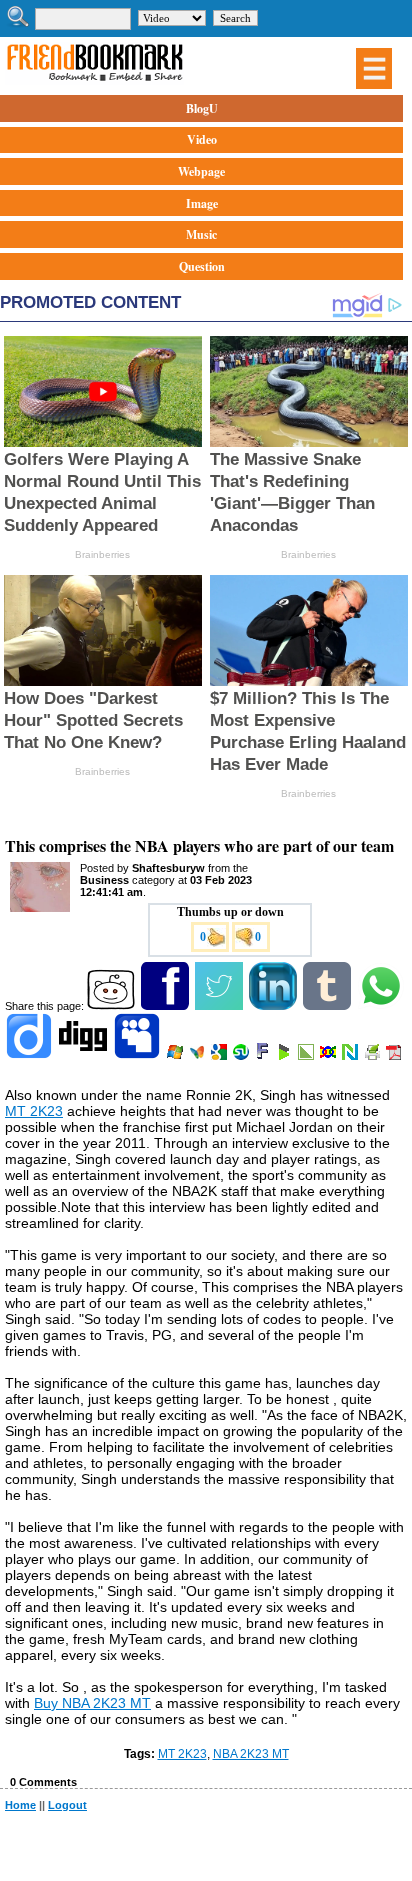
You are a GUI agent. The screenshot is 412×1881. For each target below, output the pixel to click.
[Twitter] (220, 1006)
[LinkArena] (307, 1056)
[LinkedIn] (274, 1006)
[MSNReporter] (198, 1056)
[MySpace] (138, 1056)
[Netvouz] (351, 1056)
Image (202, 203)
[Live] (176, 1056)
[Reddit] (112, 1006)
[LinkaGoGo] (329, 1056)
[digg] (84, 1056)
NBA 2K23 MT (251, 1754)
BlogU (202, 108)
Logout (67, 1805)
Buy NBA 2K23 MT (92, 1703)
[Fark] (264, 1056)
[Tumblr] (328, 1006)
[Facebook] (166, 1006)
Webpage (201, 171)
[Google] (220, 1056)
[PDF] (395, 1056)
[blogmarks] (285, 1056)
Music (201, 234)
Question (202, 266)
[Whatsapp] (382, 1006)
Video (202, 139)
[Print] (373, 1056)
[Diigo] (30, 1056)
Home (20, 1805)
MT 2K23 (34, 1111)
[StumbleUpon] (242, 1056)
